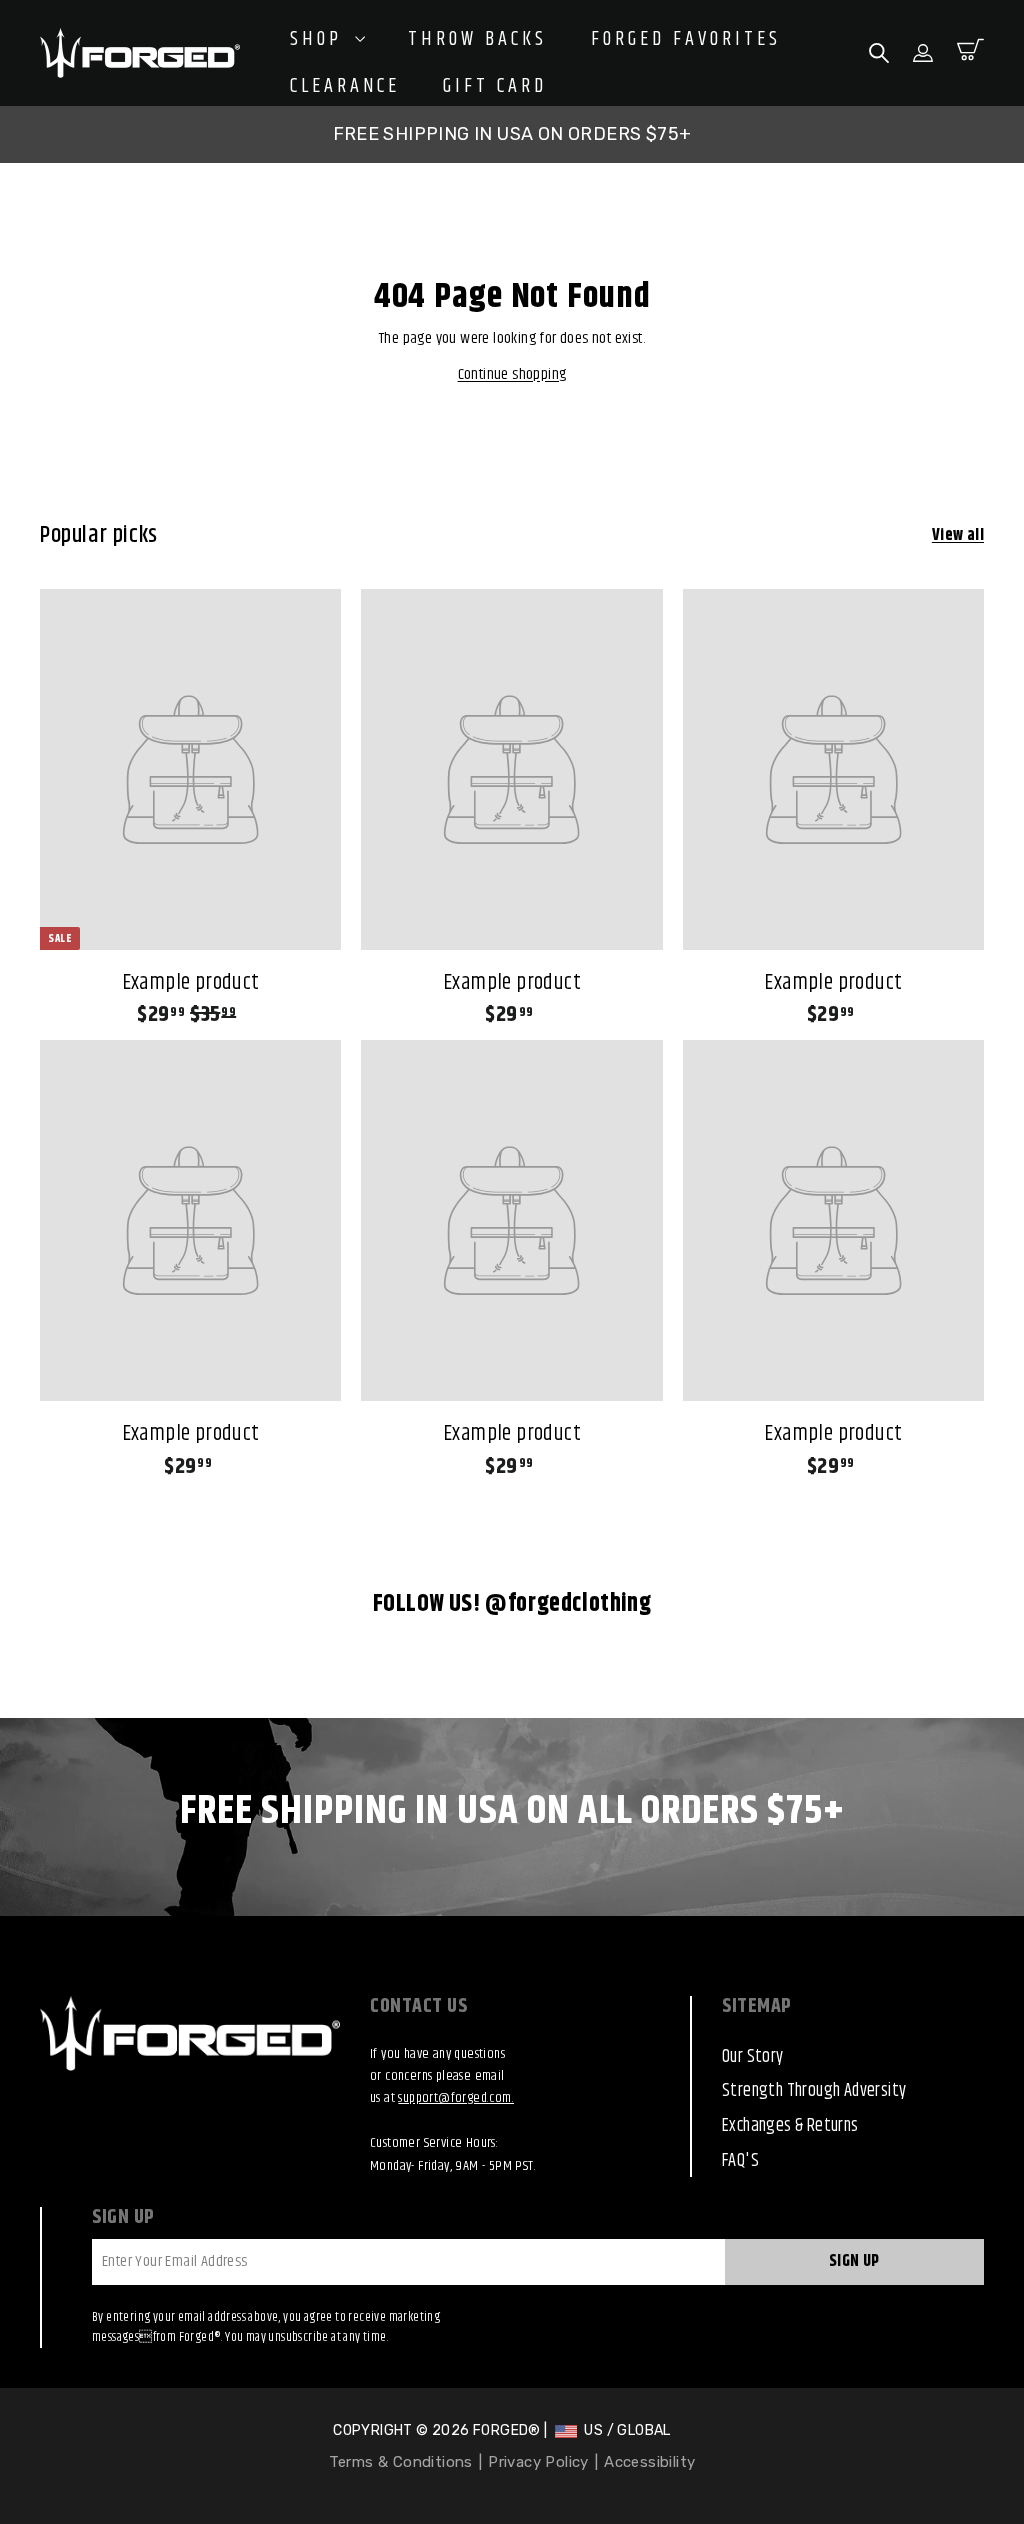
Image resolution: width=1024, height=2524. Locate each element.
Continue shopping (512, 374)
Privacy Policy (538, 2462)
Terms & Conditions (401, 2462)
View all (958, 535)
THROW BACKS (477, 40)
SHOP (320, 39)
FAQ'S (740, 2161)
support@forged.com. (456, 2098)
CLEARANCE (345, 87)
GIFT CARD (495, 87)
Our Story (753, 2057)
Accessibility (649, 2462)
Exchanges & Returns (790, 2126)
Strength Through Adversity (814, 2091)
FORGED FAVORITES (686, 40)
